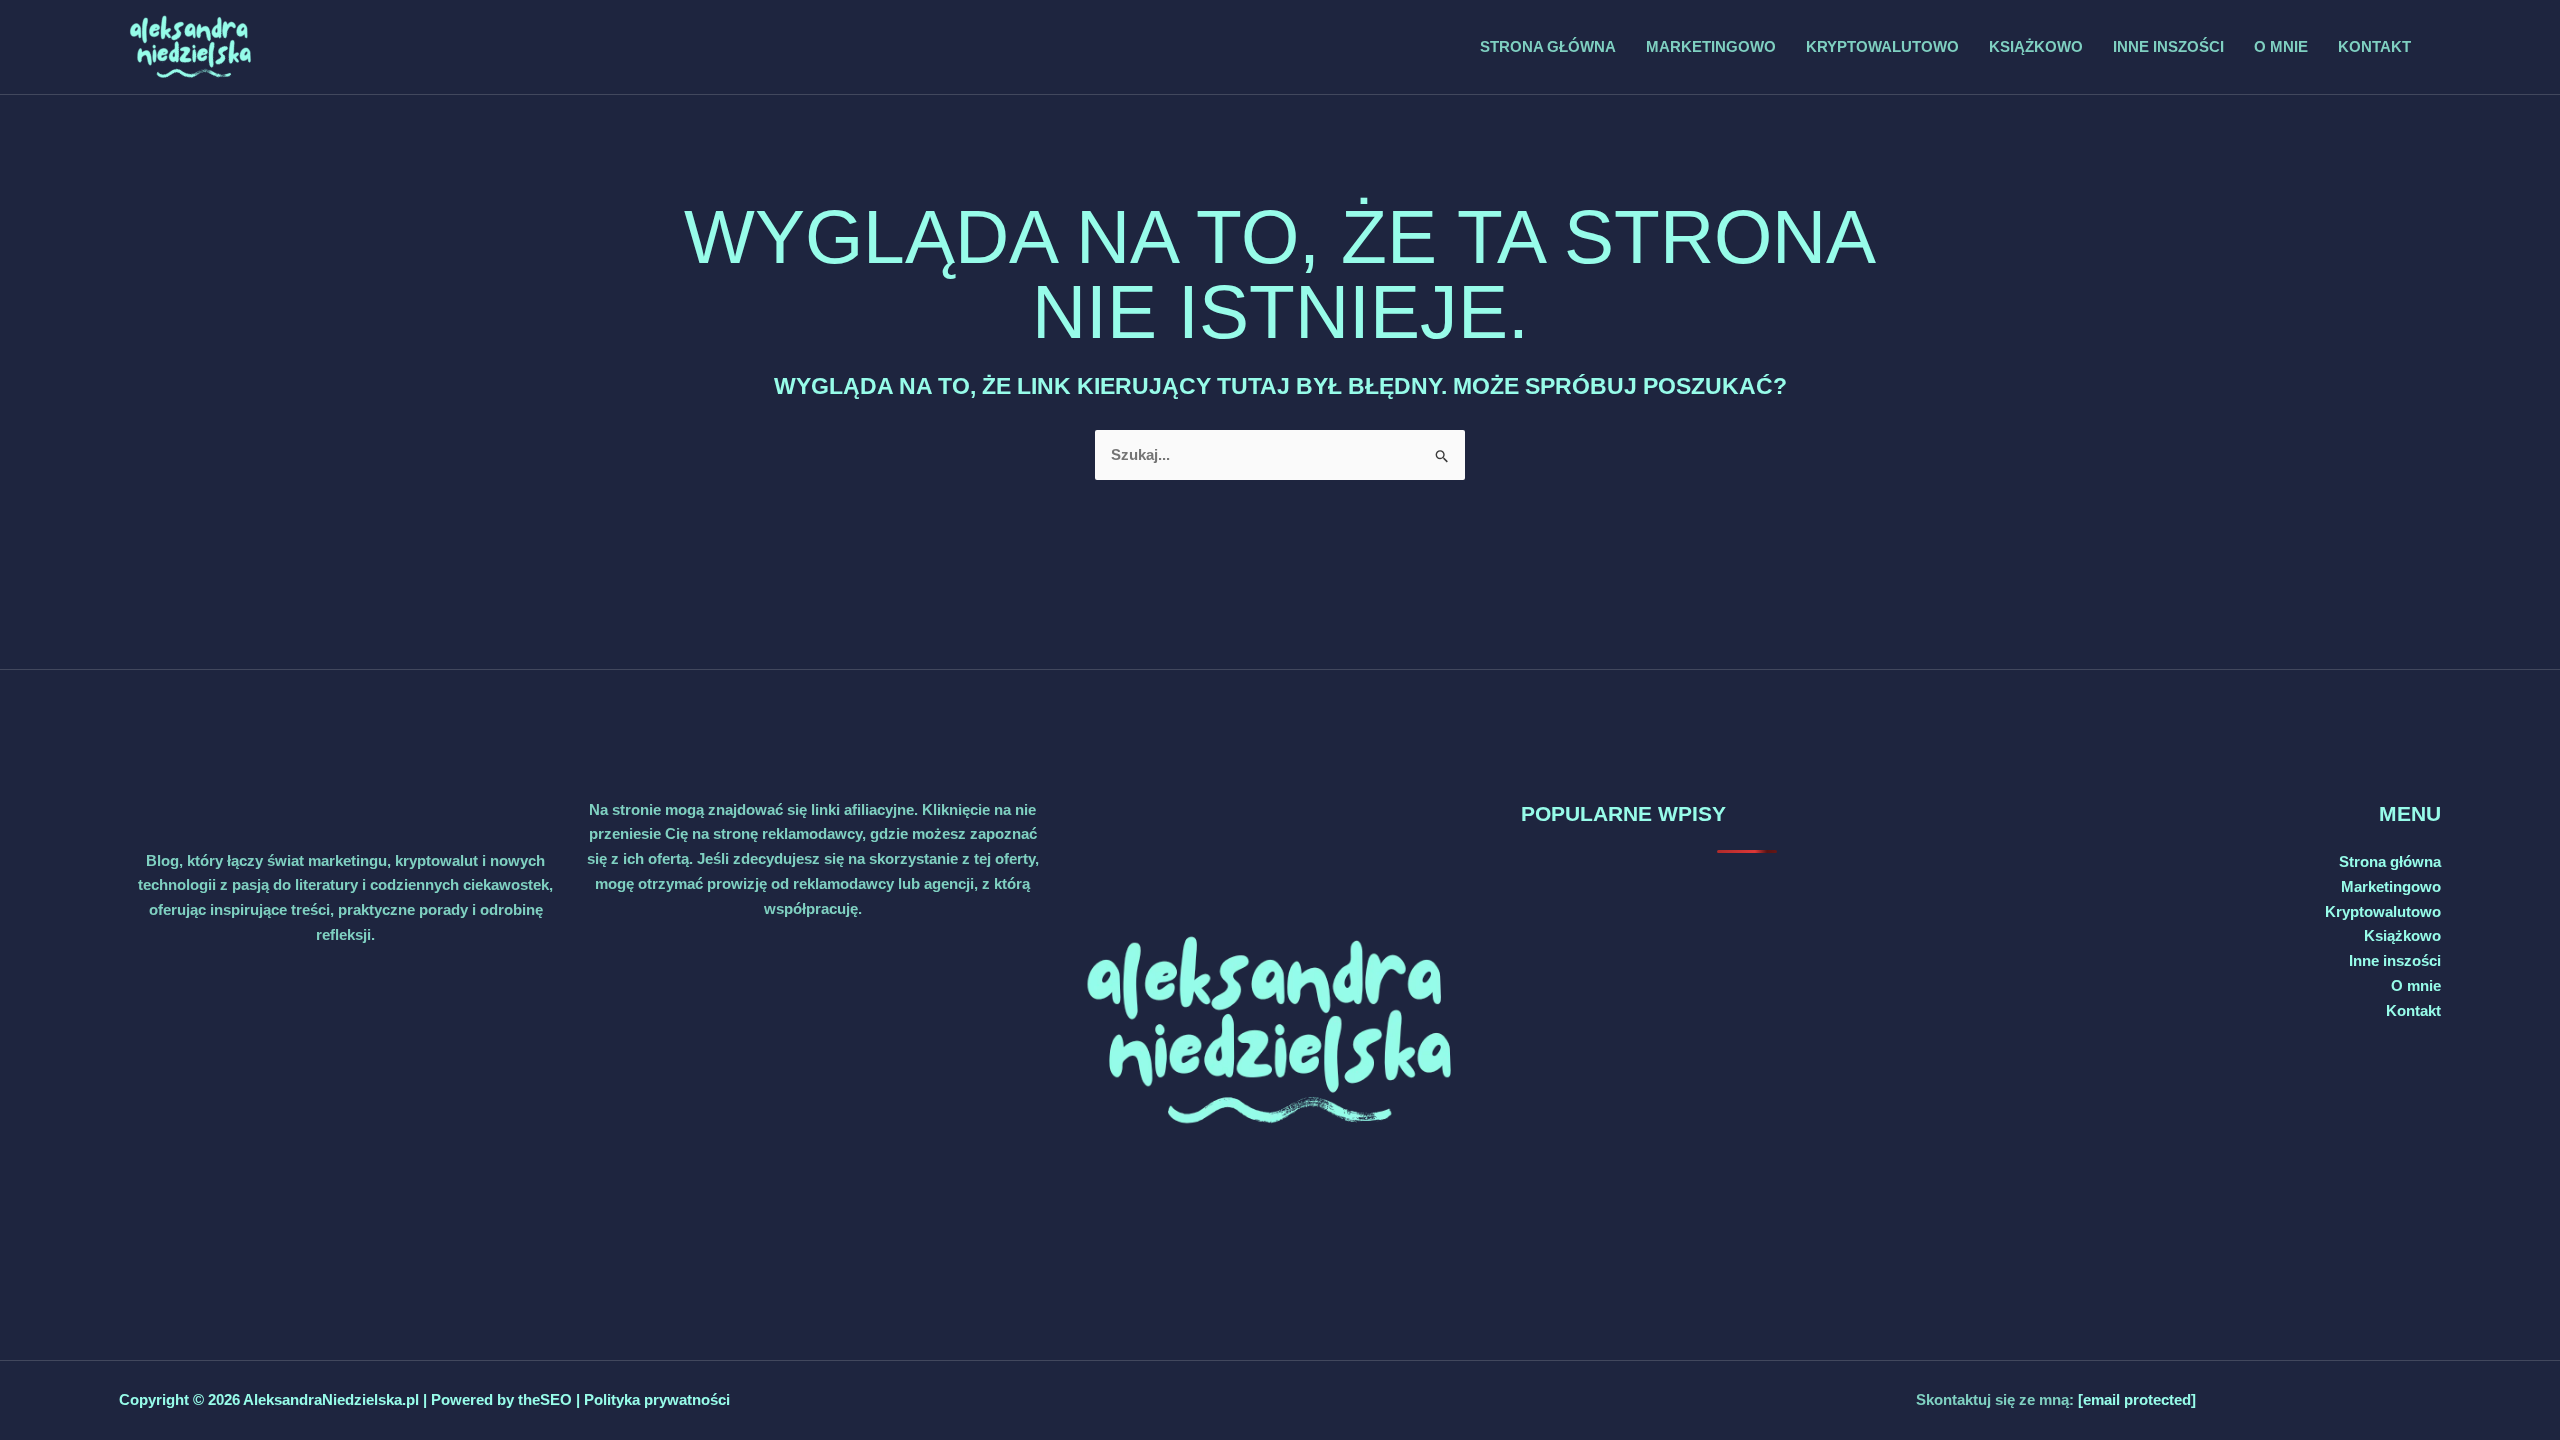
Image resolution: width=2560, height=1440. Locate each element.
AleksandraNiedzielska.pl (331, 1399)
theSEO (547, 1399)
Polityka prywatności (657, 1399)
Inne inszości (2168, 46)
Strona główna (1548, 46)
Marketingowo (1711, 46)
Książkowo (2036, 46)
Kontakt (2374, 46)
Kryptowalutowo (1882, 46)
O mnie (2281, 46)
